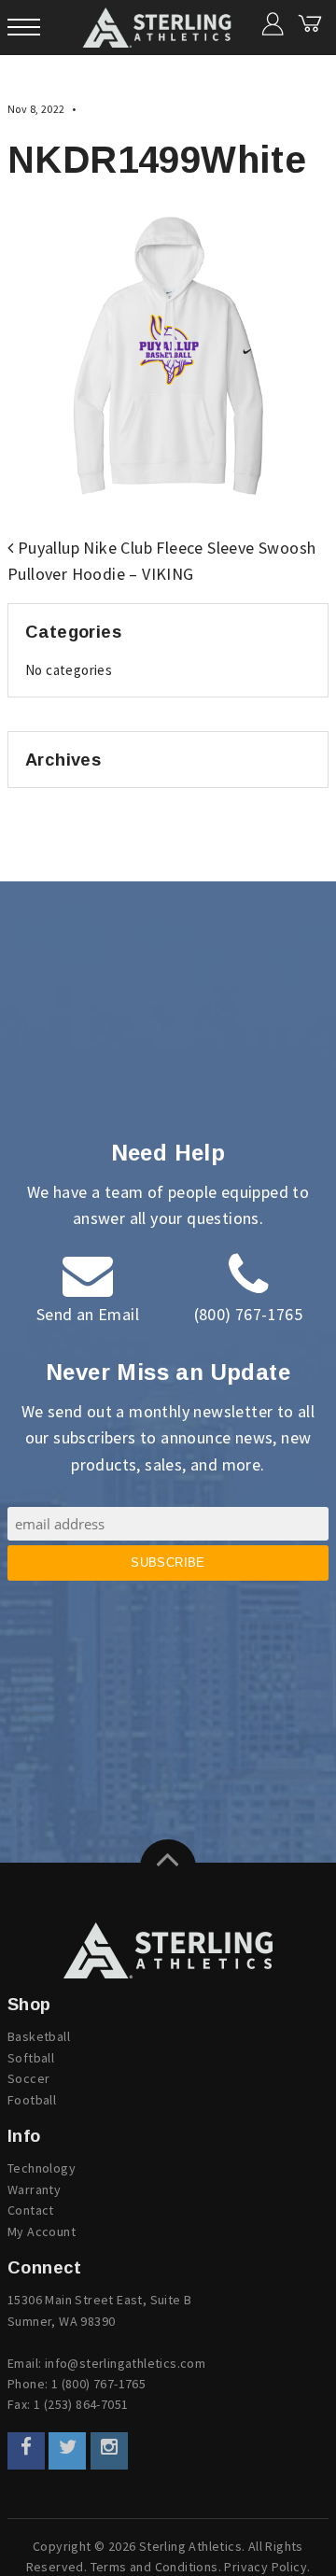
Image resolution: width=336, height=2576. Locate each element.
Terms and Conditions (154, 2567)
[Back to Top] (168, 1867)
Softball (31, 2058)
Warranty (34, 2189)
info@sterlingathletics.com (125, 2363)
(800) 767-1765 (249, 1314)
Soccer (28, 2078)
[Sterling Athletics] (168, 1950)
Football (32, 2100)
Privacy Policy (266, 2567)
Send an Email (88, 1314)
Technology (42, 2168)
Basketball (39, 2036)
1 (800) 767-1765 (98, 2384)
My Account (42, 2231)
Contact (31, 2210)
